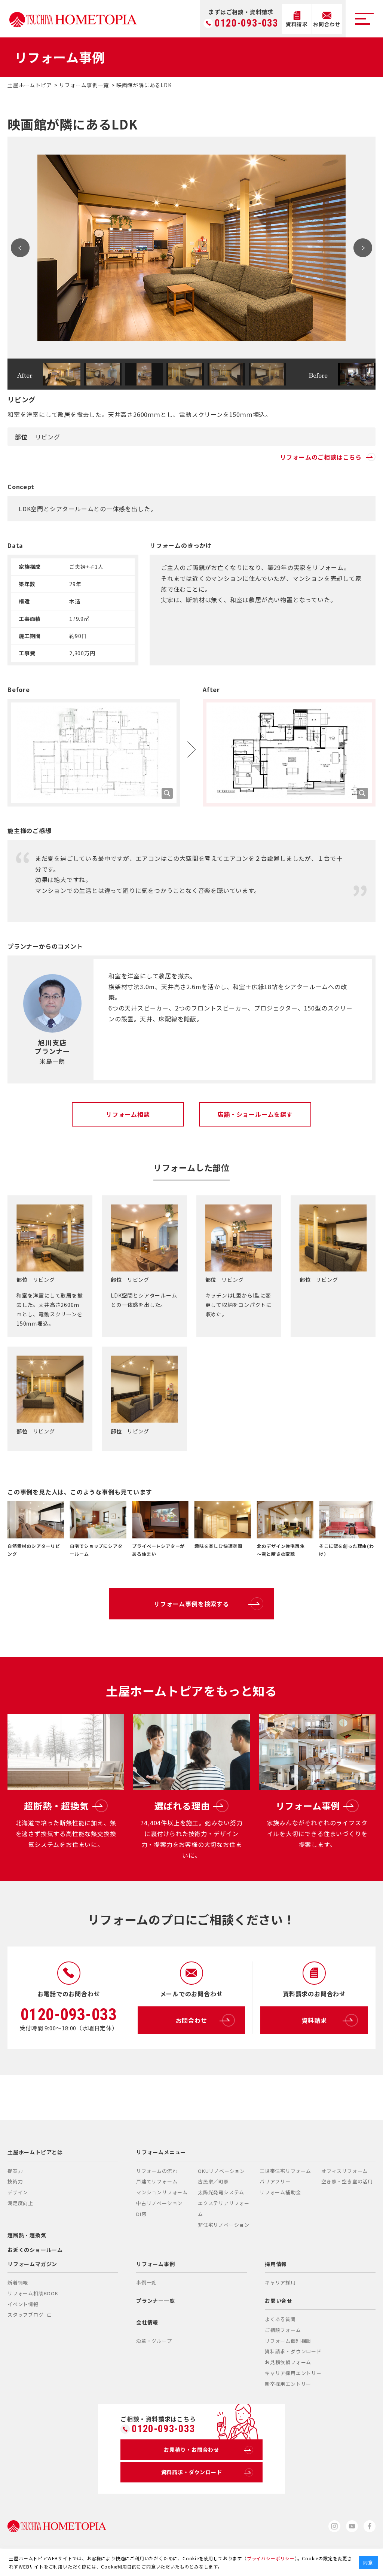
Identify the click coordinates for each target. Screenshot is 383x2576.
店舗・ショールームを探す (255, 1114)
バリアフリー (275, 2181)
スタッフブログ (26, 2315)
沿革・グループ (154, 2341)
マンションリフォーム (162, 2192)
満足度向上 (20, 2203)
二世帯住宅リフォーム (285, 2171)
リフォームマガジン (32, 2264)
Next (363, 248)
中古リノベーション (159, 2203)
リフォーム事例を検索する (191, 1604)
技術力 (15, 2181)
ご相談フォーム (283, 2330)
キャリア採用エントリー (293, 2373)
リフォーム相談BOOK (33, 2293)
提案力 (15, 2171)
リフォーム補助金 (280, 2192)
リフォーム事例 (156, 2264)
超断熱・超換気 (27, 2235)
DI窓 (141, 2214)
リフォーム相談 (128, 1114)
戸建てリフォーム (157, 2181)
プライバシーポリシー (271, 2558)
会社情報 (147, 2322)
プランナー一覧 (156, 2301)
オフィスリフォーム (344, 2171)
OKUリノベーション (221, 2171)
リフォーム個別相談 (288, 2341)
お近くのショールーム (35, 2250)
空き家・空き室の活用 (347, 2181)
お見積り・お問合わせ (191, 2450)
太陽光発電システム (221, 2192)
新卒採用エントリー (288, 2384)
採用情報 (276, 2264)
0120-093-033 (246, 23)
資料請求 (314, 2020)
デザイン (18, 2192)
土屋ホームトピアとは (35, 2152)
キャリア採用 (280, 2282)
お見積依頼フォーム (288, 2362)
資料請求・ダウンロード (293, 2351)
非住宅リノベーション (224, 2225)
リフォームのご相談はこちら (321, 457)
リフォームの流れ (157, 2171)
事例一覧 (146, 2282)
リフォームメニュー (161, 2152)
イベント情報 (23, 2304)
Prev (20, 248)
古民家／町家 (213, 2181)
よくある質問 (280, 2319)
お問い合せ (279, 2301)
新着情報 (18, 2282)
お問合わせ (191, 2020)
